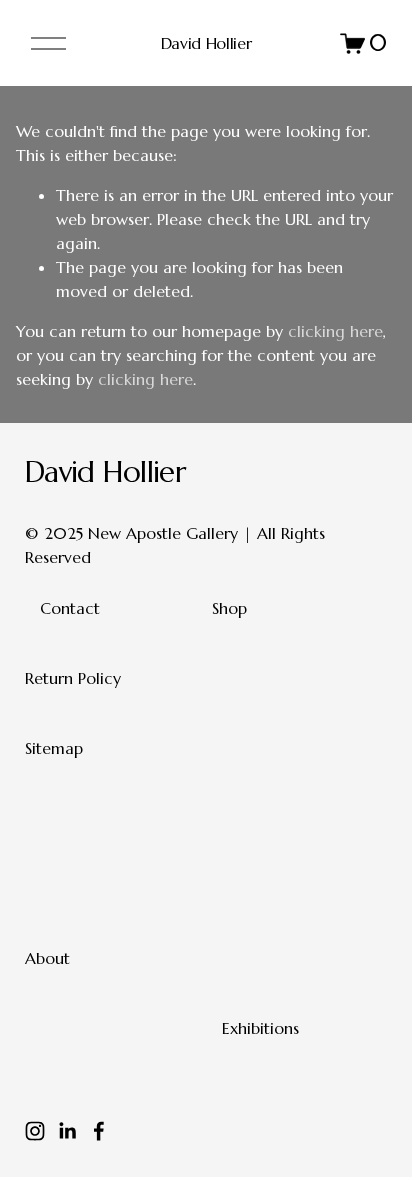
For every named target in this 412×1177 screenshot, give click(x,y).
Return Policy (73, 678)
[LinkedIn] (67, 1131)
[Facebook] (99, 1131)
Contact (70, 608)
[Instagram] (35, 1131)
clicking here (335, 331)
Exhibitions (260, 1028)
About (47, 958)
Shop (229, 608)
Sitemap (54, 748)
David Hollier (206, 43)
